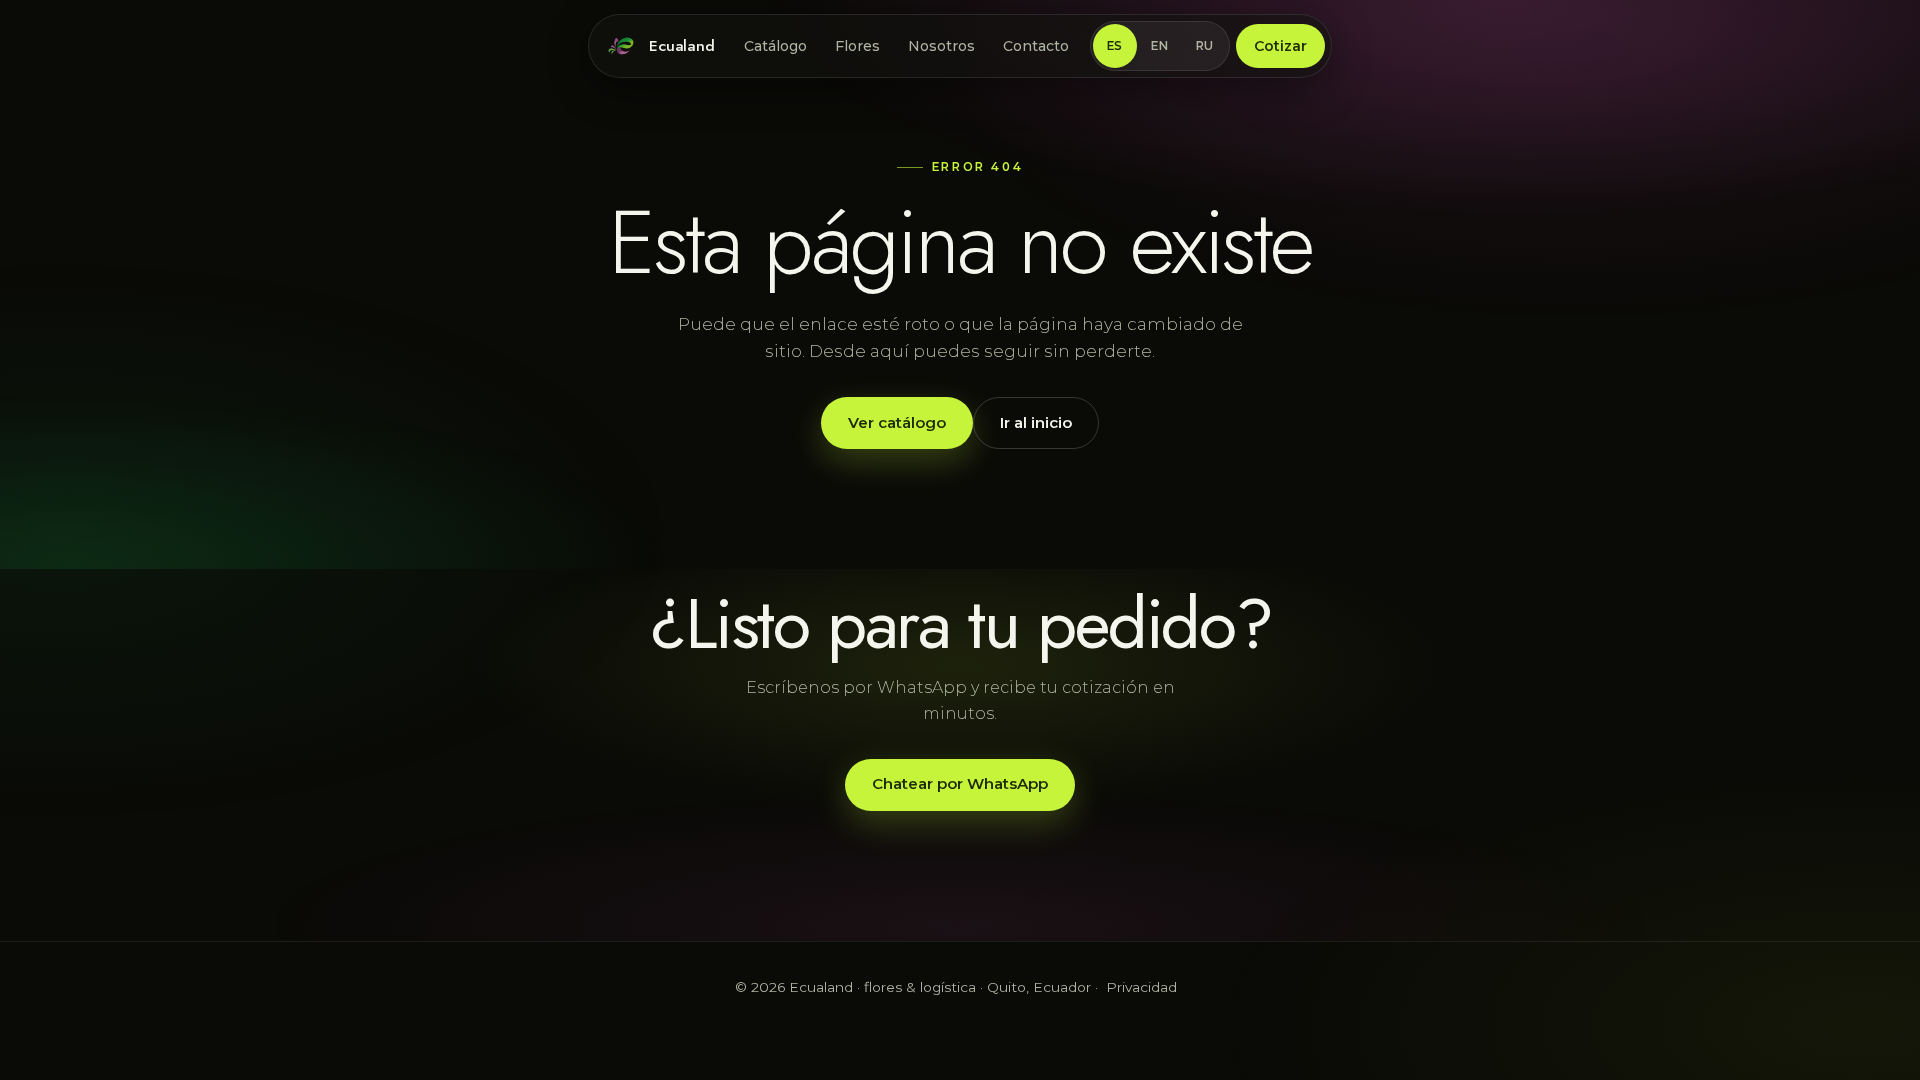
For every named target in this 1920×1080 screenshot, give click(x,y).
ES (1115, 46)
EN (1159, 46)
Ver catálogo (897, 422)
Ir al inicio (1036, 422)
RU (1205, 46)
